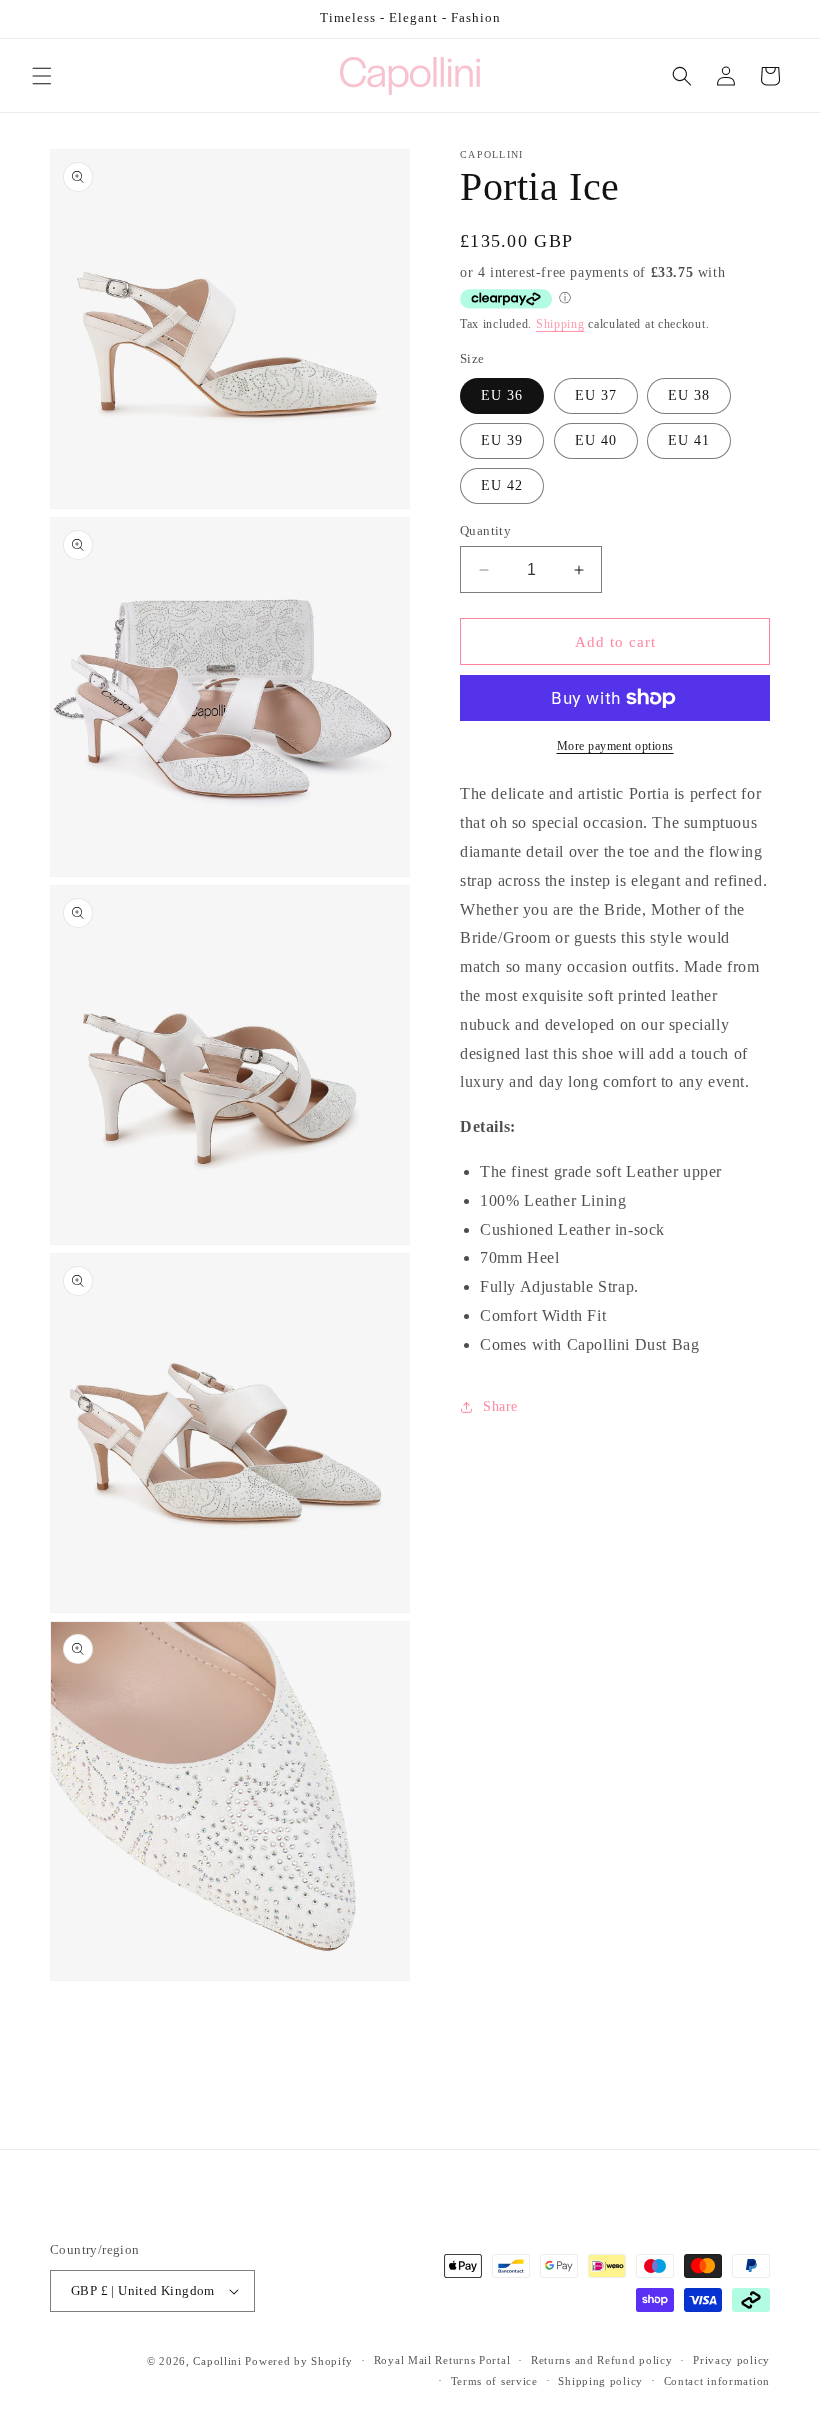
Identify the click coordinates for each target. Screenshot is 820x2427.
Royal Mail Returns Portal (442, 2360)
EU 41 (689, 440)
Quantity (485, 530)
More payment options (615, 746)
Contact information (717, 2381)
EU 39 (502, 440)
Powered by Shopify (299, 2361)
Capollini (217, 2361)
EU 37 (596, 395)
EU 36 (502, 395)
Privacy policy (731, 2360)
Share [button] (500, 1406)
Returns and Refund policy (602, 2360)
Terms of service (494, 2381)
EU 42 (502, 485)
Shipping (560, 324)
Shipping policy (600, 2381)
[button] (42, 76)
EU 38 (689, 395)
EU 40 (596, 440)
